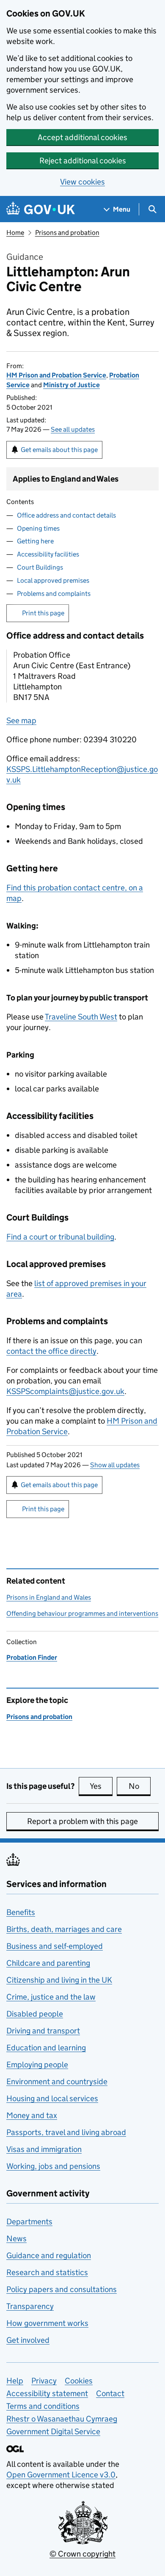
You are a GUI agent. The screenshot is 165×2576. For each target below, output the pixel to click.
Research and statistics (47, 2272)
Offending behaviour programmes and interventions (82, 1613)
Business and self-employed (55, 1946)
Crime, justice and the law (51, 1997)
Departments (29, 2222)
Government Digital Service (53, 2431)
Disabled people (35, 2014)
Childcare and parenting (48, 1963)
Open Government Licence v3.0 (61, 2475)
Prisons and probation (67, 233)
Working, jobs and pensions (53, 2166)
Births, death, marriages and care (64, 1929)
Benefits (21, 1912)
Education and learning (46, 2048)
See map (21, 720)
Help (15, 2381)
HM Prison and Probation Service (56, 375)
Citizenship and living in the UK (59, 1980)
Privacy (44, 2381)
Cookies (79, 2381)
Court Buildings (40, 567)
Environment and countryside (57, 2081)
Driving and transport (43, 2031)
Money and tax (32, 2115)
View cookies (82, 182)
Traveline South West (81, 1017)
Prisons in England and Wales (49, 1597)
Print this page (43, 613)
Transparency (30, 2306)
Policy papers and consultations (62, 2289)
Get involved (28, 2340)
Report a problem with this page (82, 1821)
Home (15, 233)
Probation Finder (32, 1657)
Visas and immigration (44, 2149)
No (140, 1786)
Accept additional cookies (82, 137)
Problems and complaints (54, 594)
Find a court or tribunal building (60, 1237)
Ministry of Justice (71, 385)
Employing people (37, 2065)
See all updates (73, 429)
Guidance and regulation (49, 2255)
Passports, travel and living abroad (66, 2132)
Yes (101, 1786)
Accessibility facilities (48, 554)
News (16, 2239)
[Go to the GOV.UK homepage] (41, 209)
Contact (110, 2393)
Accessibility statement (47, 2393)
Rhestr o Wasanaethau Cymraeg (62, 2419)
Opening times (38, 528)
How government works (47, 2323)
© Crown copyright (82, 2554)
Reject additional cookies (83, 161)
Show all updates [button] (115, 1465)
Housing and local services (52, 2098)
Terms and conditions (43, 2406)
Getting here (35, 541)
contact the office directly (51, 1351)
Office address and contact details (66, 515)
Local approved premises (53, 580)
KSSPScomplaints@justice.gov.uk (65, 1391)
